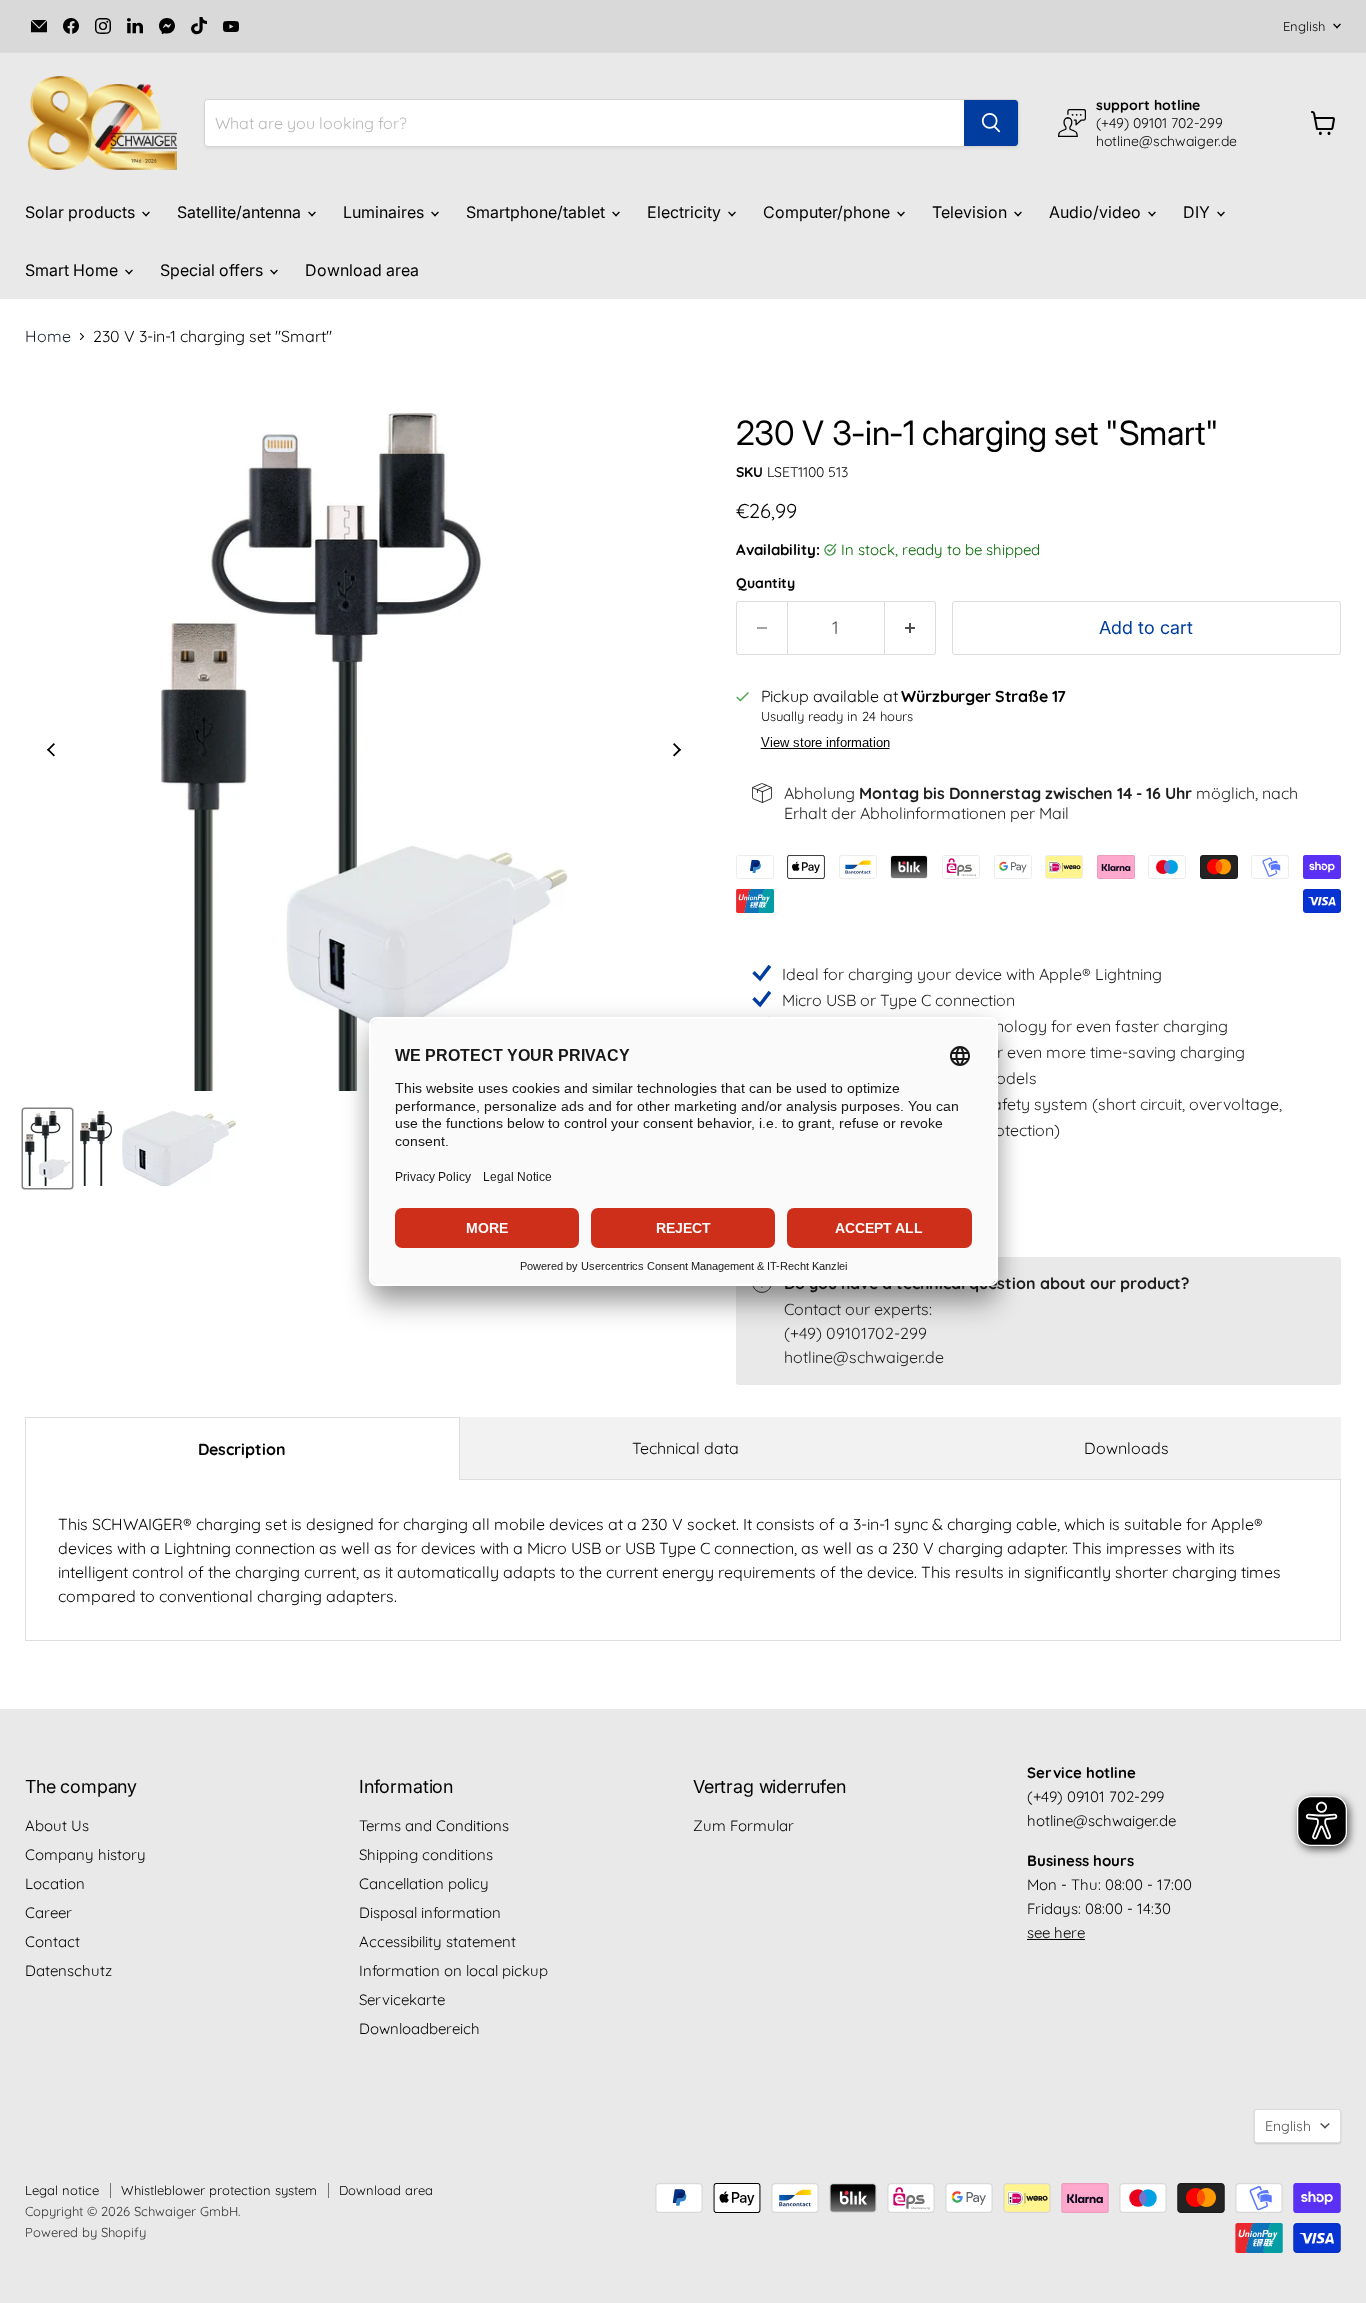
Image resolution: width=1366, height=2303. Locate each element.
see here (1056, 1932)
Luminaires (385, 212)
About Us (57, 1825)
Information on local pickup (453, 1970)
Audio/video (1097, 212)
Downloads (1126, 1448)
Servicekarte (402, 1999)
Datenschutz (68, 1970)
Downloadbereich (419, 2028)
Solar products (82, 212)
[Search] (991, 123)
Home (48, 336)
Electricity (686, 212)
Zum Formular (743, 1825)
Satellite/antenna (241, 212)
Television (971, 212)
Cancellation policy (424, 1883)
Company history (85, 1854)
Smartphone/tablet (537, 212)
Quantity (765, 583)
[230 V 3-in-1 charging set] (47, 1148)
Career (48, 1912)
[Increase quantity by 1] (910, 628)
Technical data (685, 1448)
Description (242, 1449)
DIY (1198, 212)
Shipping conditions (426, 1854)
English (1304, 26)
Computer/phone (828, 212)
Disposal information (430, 1912)
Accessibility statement (437, 1941)
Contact (52, 1941)
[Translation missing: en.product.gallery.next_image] (677, 752)
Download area (362, 270)
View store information (825, 743)
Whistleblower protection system (219, 2190)
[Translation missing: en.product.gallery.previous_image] (51, 752)
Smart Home (73, 270)
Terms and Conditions (434, 1825)
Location (55, 1883)
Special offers (213, 270)
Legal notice (62, 2190)
